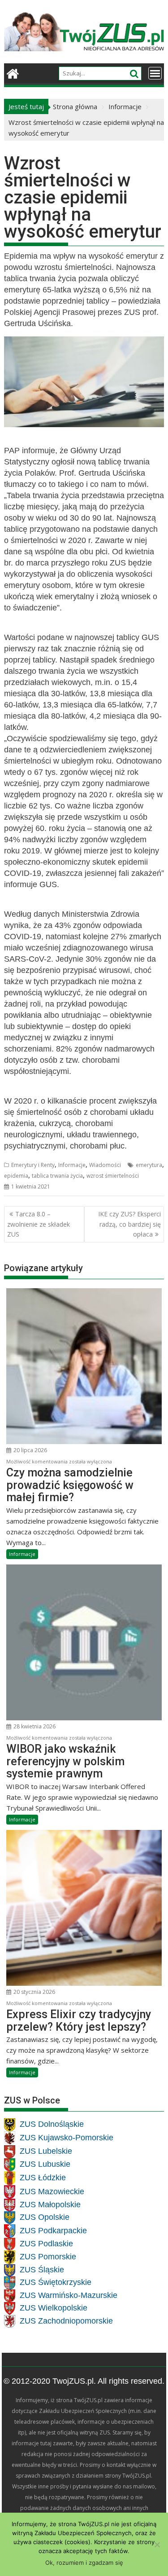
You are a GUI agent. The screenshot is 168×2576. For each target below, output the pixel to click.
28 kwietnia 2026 (34, 1726)
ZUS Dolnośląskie (52, 2125)
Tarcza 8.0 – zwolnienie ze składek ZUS (39, 1224)
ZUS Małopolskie (50, 2205)
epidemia (16, 1176)
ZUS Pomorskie (48, 2257)
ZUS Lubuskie (45, 2165)
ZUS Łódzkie (43, 2178)
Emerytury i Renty (33, 1165)
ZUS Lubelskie (46, 2152)
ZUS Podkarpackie (53, 2231)
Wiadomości (105, 1165)
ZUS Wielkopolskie (54, 2308)
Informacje (72, 1165)
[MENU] (155, 73)
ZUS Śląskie (42, 2270)
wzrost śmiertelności (113, 1176)
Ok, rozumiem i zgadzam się (84, 2563)
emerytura (149, 1165)
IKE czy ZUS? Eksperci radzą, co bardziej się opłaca (129, 1224)
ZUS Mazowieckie (52, 2192)
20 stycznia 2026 (34, 1992)
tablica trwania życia (57, 1176)
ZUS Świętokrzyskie (56, 2283)
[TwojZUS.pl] (13, 73)
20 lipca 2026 (30, 1450)
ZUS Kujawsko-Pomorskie (67, 2138)
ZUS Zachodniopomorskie (66, 2321)
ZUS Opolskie (45, 2218)
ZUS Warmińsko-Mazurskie (69, 2295)
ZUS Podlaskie (46, 2244)
